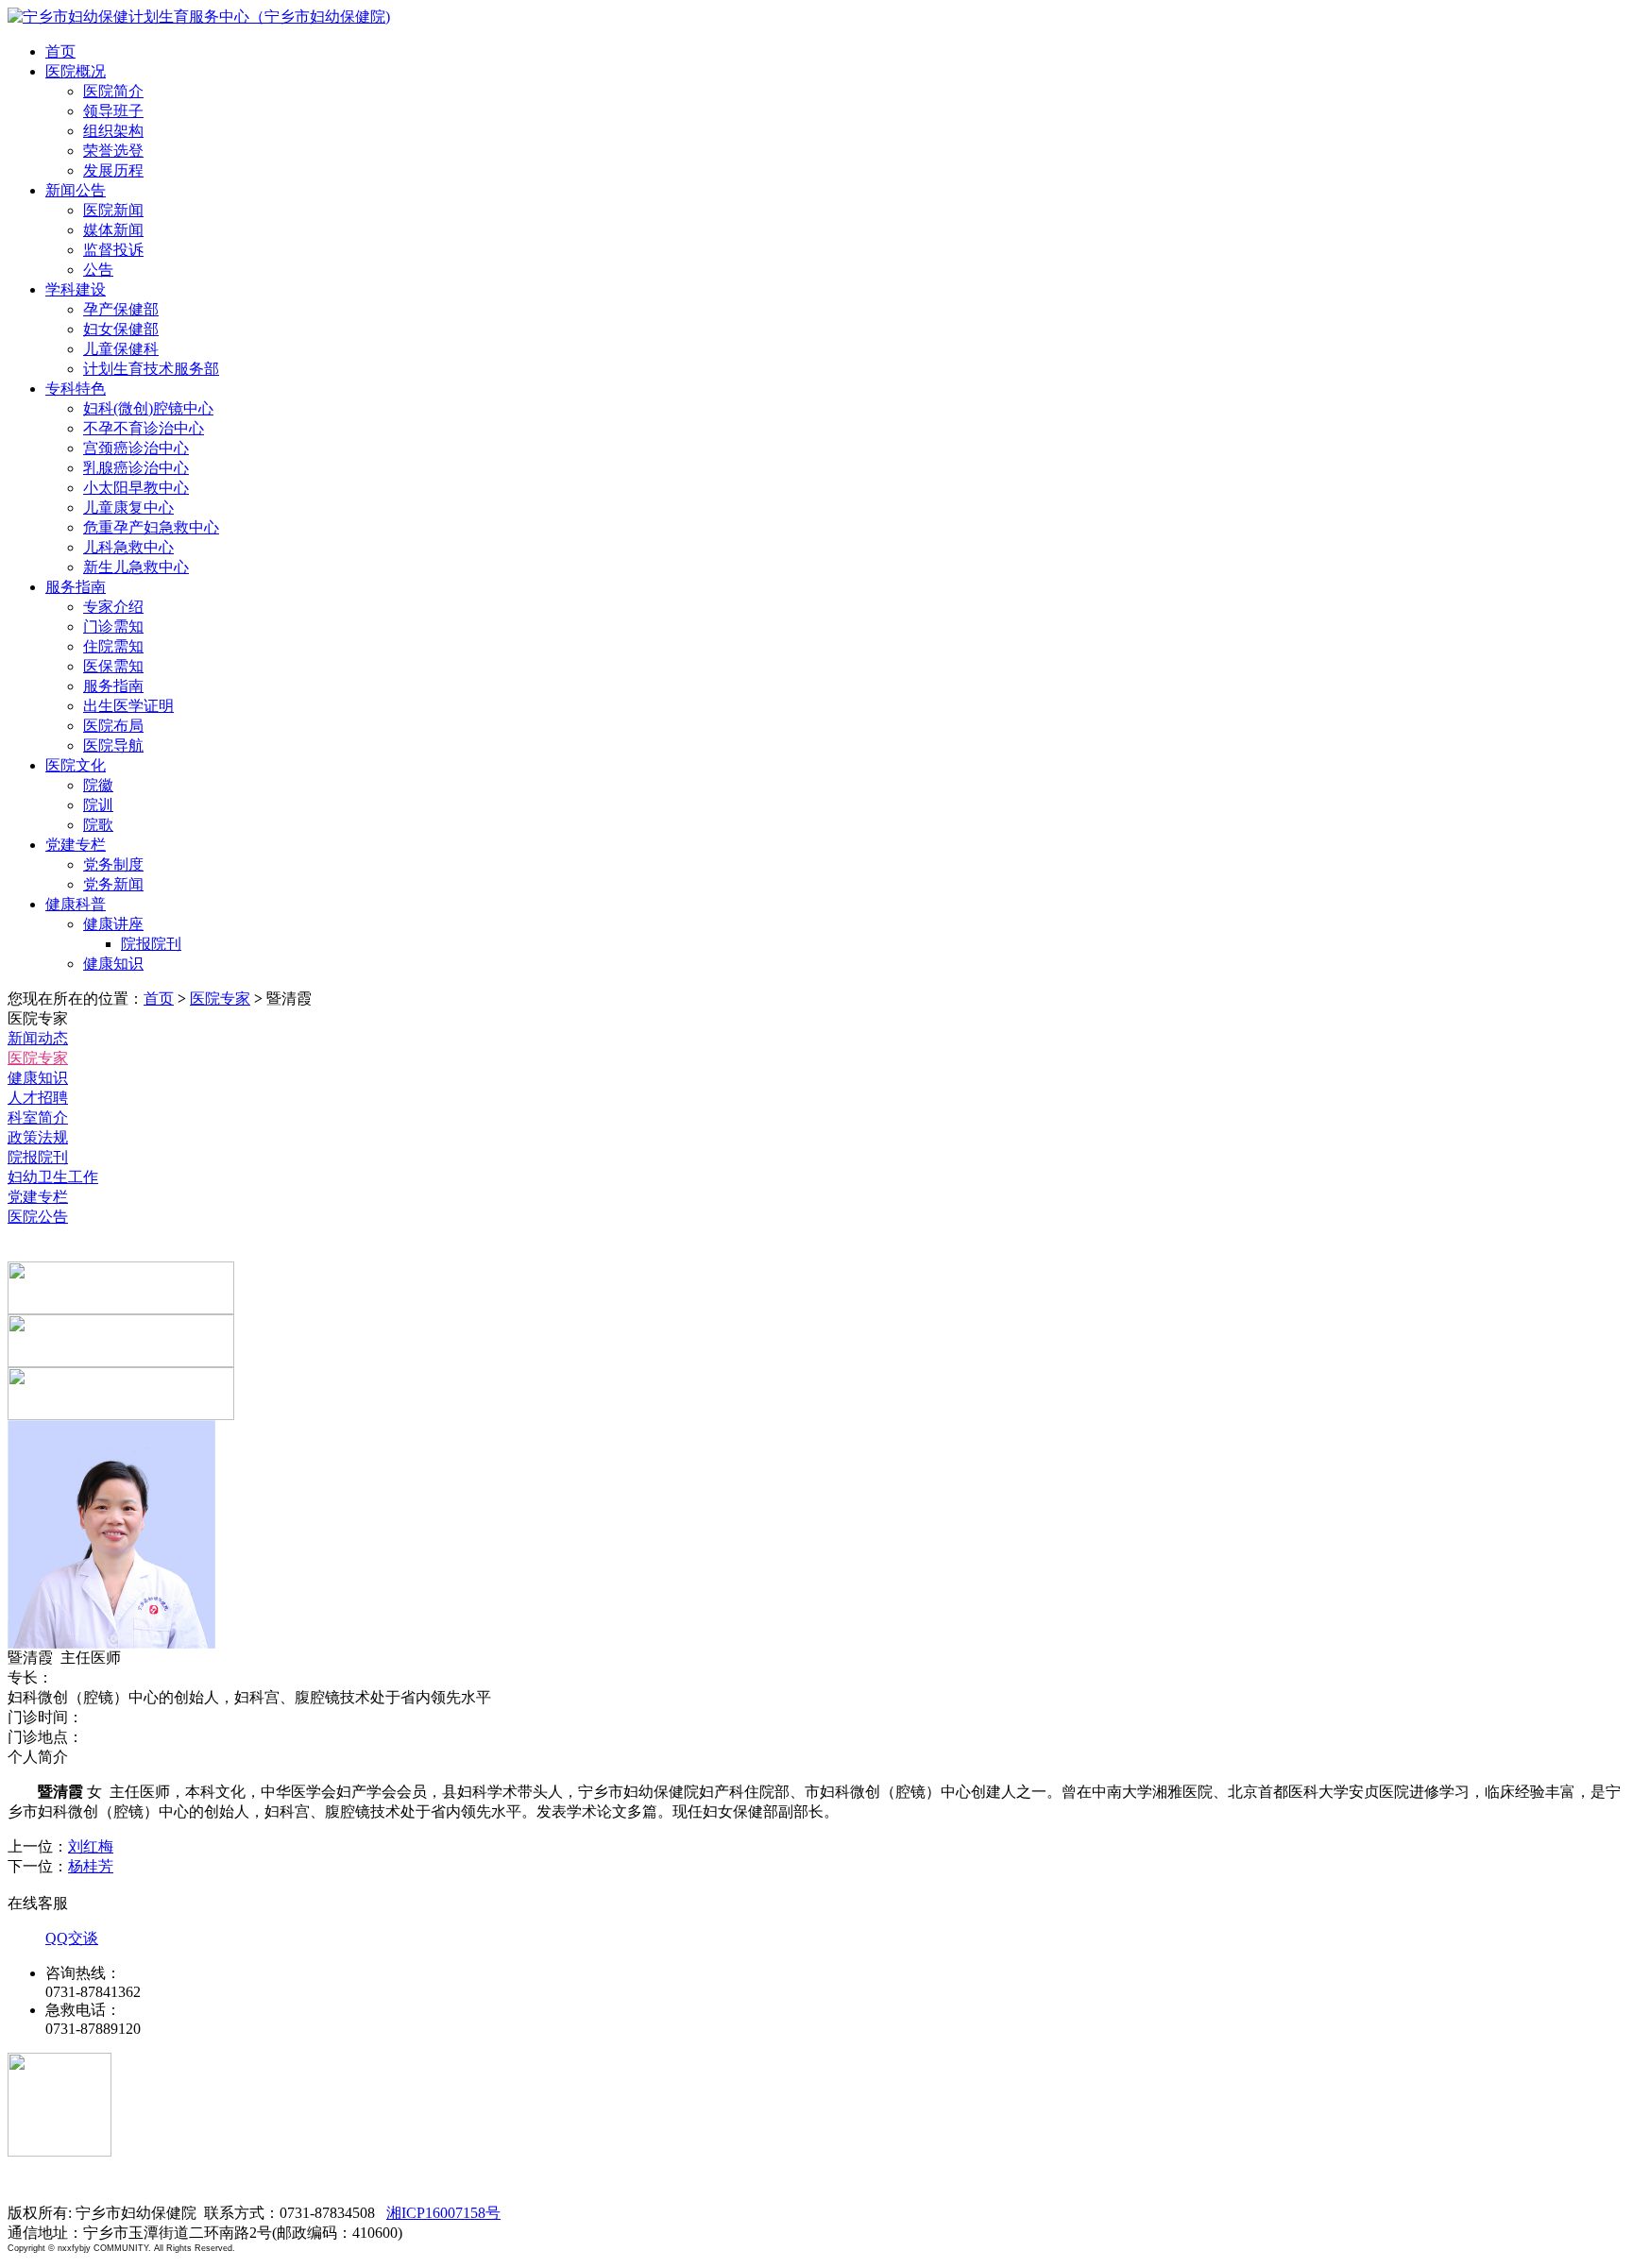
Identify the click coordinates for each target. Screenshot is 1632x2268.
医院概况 (76, 71)
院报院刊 (151, 944)
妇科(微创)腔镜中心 (148, 408)
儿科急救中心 (128, 547)
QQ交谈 (72, 1938)
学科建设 (76, 289)
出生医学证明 (128, 706)
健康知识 (113, 964)
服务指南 (76, 587)
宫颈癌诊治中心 (136, 448)
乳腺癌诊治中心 (136, 468)
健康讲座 (113, 924)
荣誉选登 (113, 151)
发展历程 (113, 170)
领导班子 (113, 111)
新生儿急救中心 (136, 567)
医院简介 (113, 91)
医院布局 (113, 726)
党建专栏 (76, 845)
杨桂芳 (91, 1866)
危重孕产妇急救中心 (151, 527)
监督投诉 (113, 250)
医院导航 (113, 745)
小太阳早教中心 (136, 488)
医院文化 (76, 765)
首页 (60, 51)
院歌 (98, 825)
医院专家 (220, 999)
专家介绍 (113, 607)
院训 (98, 805)
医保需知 (113, 666)
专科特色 (76, 389)
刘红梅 (91, 1846)
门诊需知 (113, 626)
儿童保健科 (121, 349)
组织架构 (113, 131)
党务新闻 (113, 884)
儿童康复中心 (128, 508)
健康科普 (76, 904)
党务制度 (113, 864)
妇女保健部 (121, 329)
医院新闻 (113, 210)
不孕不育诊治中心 (144, 428)
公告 (98, 270)
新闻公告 (76, 190)
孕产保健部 (121, 309)
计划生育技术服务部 (151, 369)
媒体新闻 (113, 230)
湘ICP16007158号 (443, 2213)
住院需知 (113, 646)
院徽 (98, 785)
